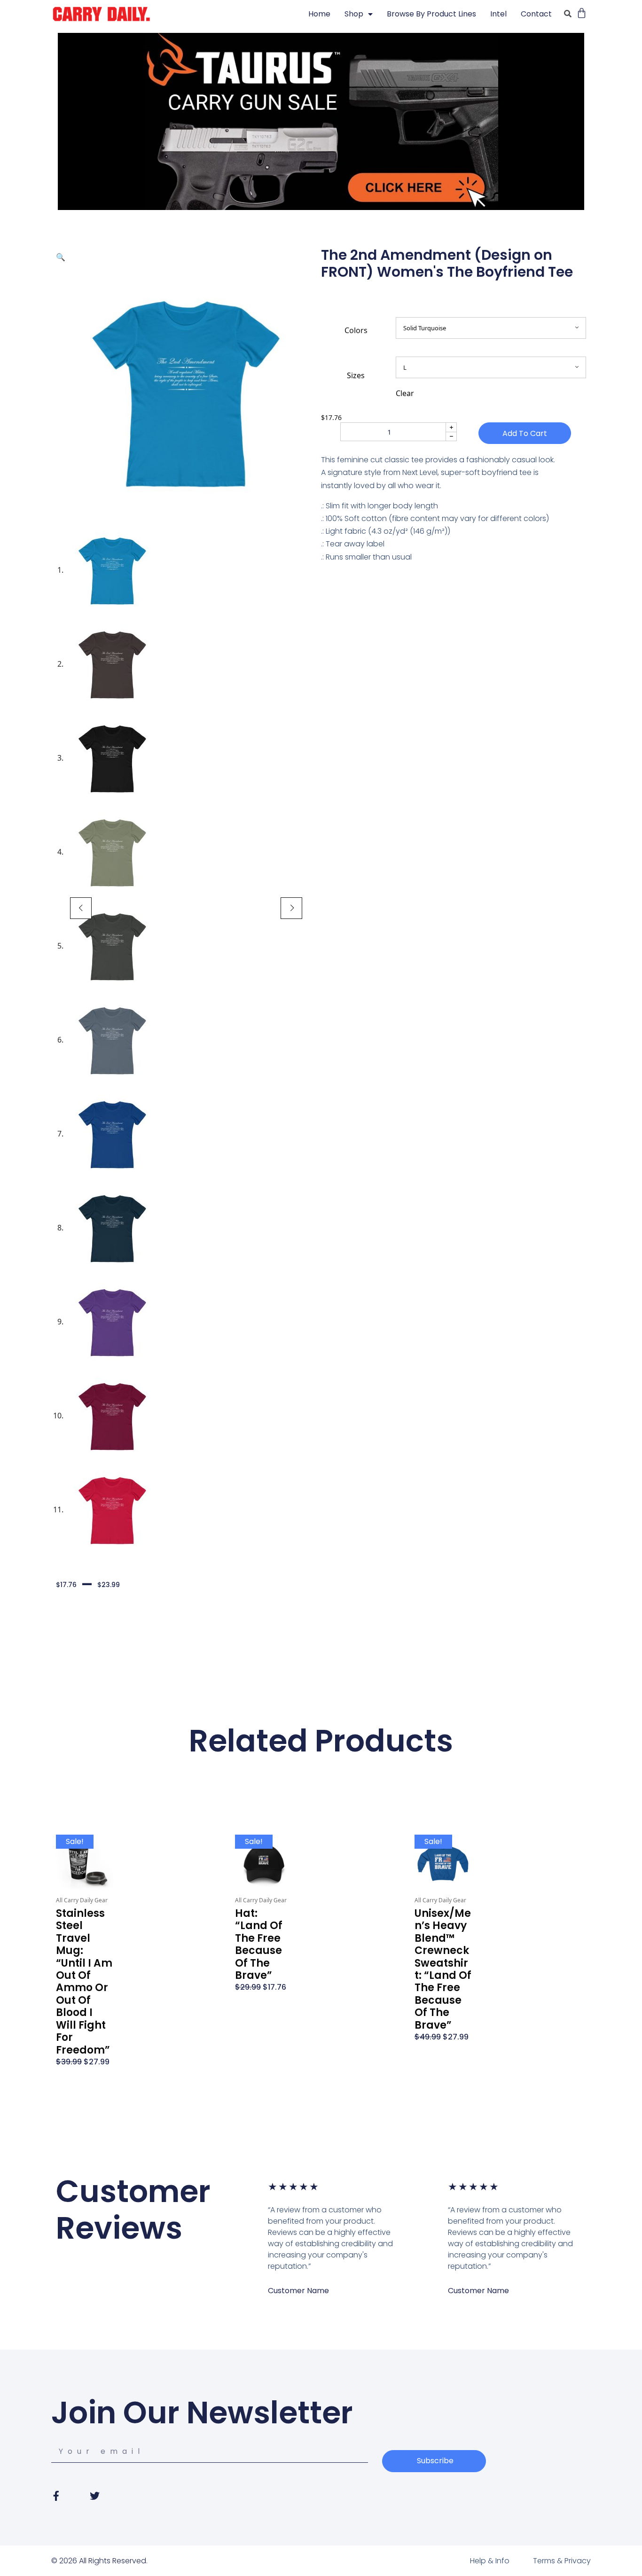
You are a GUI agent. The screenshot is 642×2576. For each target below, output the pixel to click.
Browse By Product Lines (431, 14)
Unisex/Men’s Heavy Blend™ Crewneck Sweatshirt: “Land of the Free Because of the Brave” (443, 1969)
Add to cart (525, 433)
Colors (356, 330)
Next (291, 908)
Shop (354, 14)
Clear (405, 393)
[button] (61, 257)
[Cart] (582, 13)
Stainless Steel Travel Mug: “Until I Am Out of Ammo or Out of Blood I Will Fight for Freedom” (84, 1981)
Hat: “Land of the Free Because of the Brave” (259, 1944)
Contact (536, 14)
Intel (498, 14)
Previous (81, 908)
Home (319, 14)
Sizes (356, 375)
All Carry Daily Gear (82, 1900)
